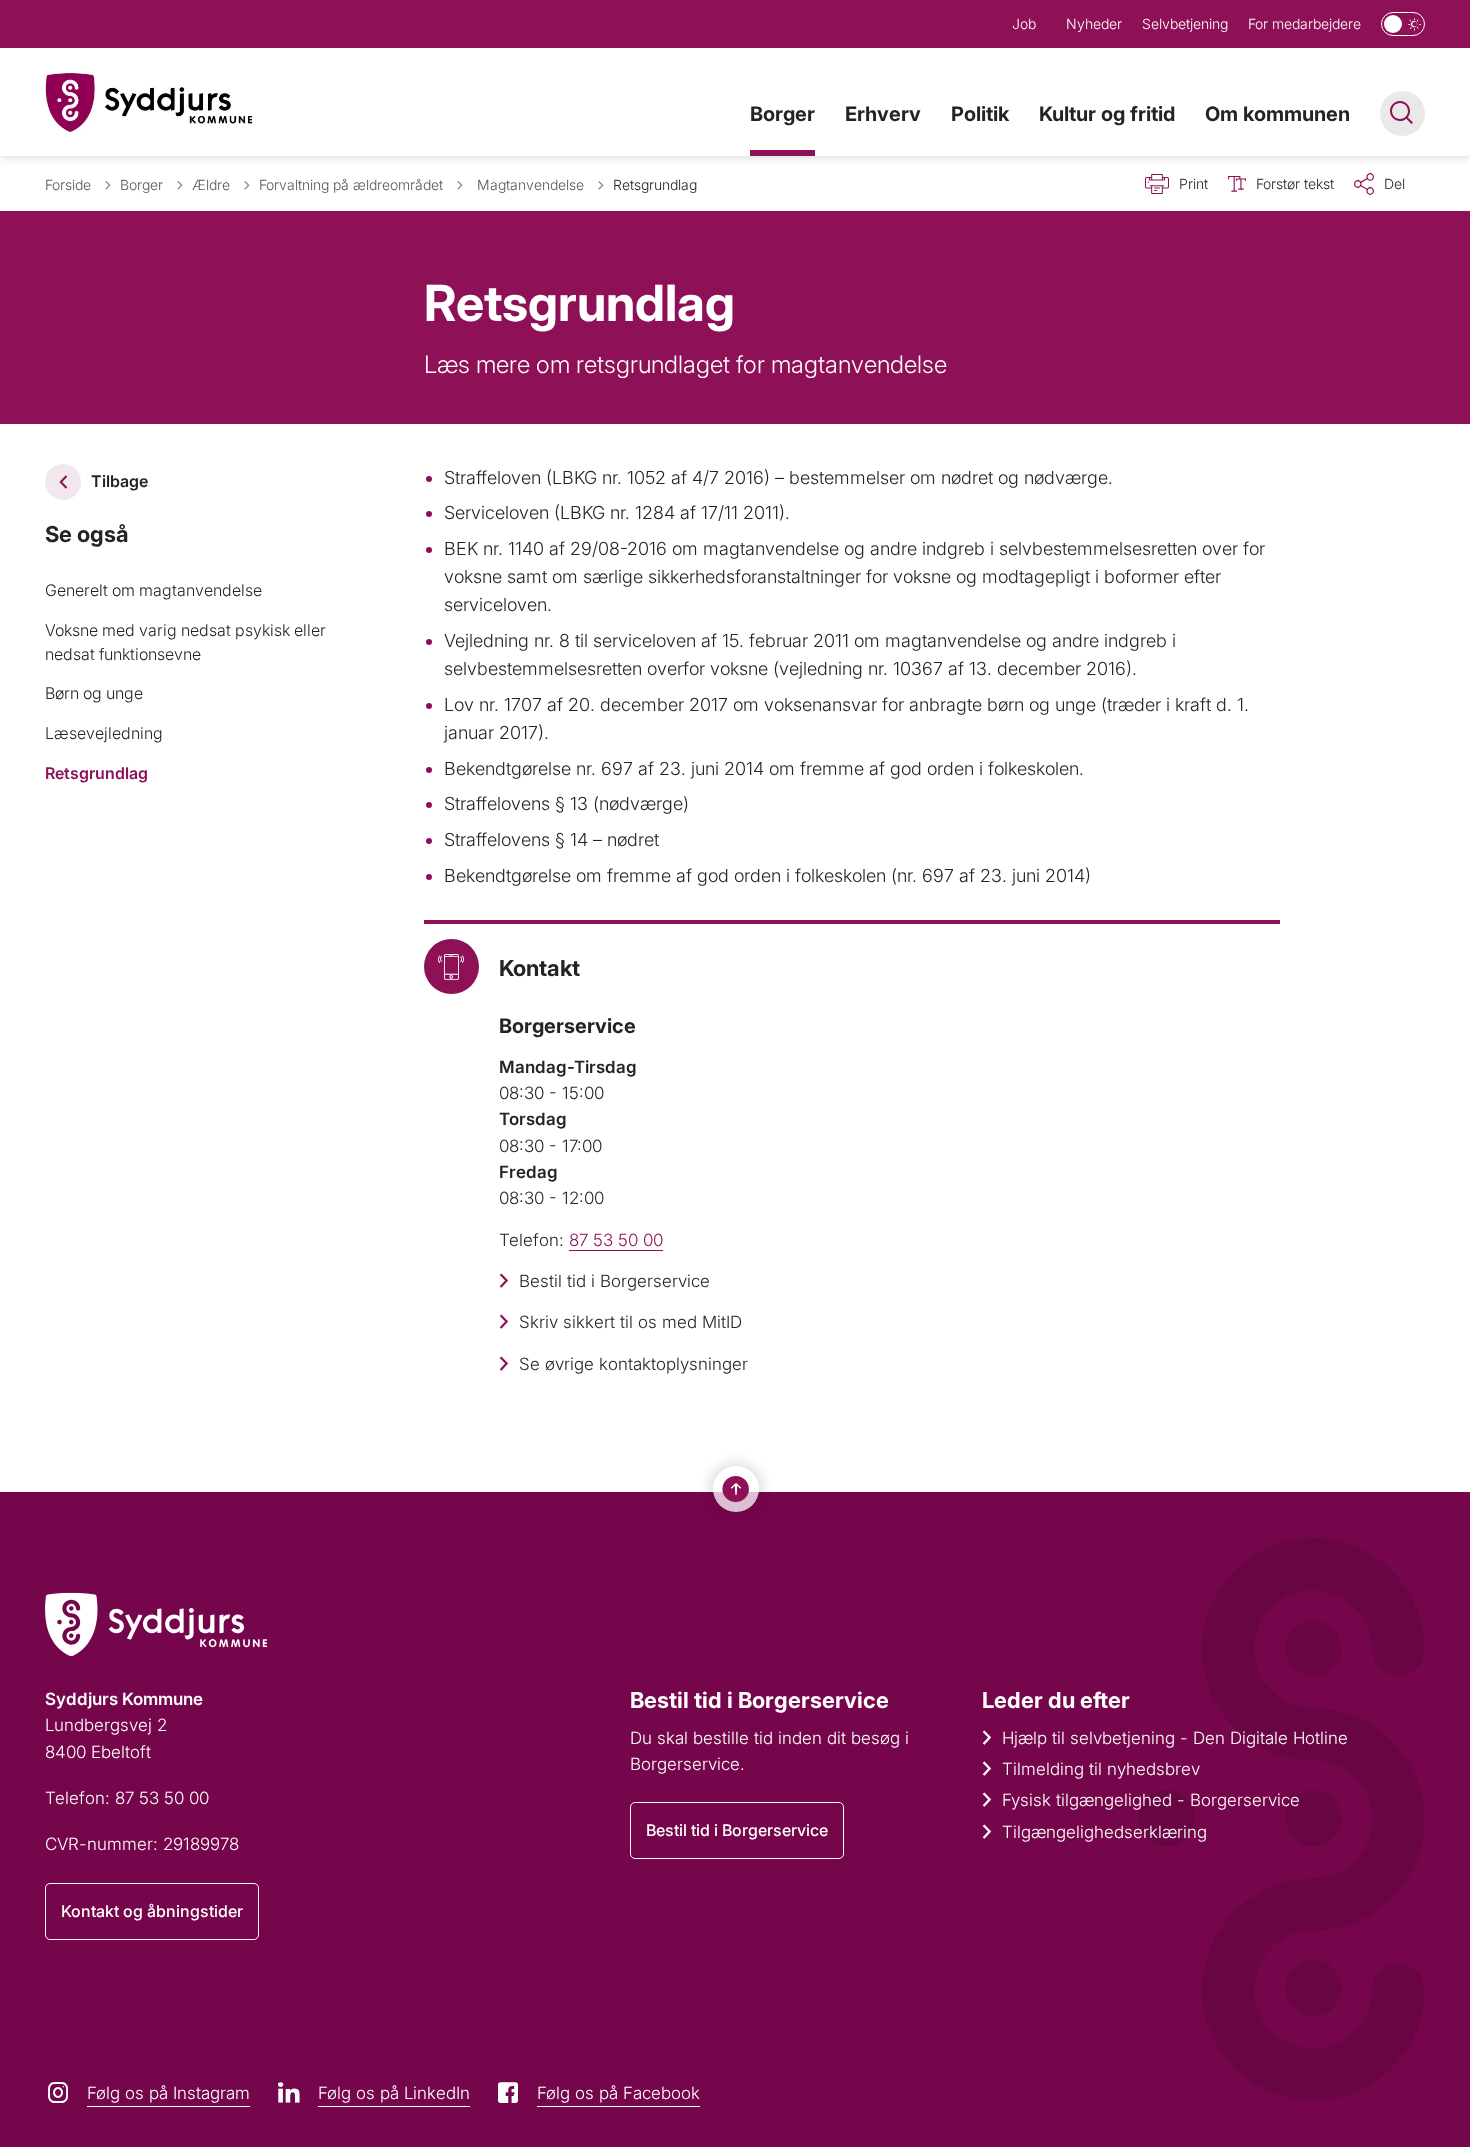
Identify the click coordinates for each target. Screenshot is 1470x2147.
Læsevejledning (104, 733)
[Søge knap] (1402, 113)
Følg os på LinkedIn (394, 2093)
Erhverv (883, 114)
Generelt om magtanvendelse (153, 590)
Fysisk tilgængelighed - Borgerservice (1151, 1800)
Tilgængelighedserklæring (1104, 1832)
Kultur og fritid (1107, 114)
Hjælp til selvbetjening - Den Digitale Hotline (1175, 1738)
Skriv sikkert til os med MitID (630, 1322)
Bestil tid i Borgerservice (614, 1281)
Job (1024, 23)
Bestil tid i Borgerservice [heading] (759, 1700)
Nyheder (1094, 23)
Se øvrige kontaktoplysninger (633, 1364)
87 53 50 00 (616, 1240)
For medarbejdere (1304, 23)
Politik (980, 114)
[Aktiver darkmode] (1403, 24)
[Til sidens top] (736, 1489)
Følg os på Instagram (168, 2093)
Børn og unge (94, 693)
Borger (782, 114)
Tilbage (119, 481)
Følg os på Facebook (618, 2093)
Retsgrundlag (96, 773)
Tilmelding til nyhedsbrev (1101, 1769)
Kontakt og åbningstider (152, 1911)
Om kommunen (1277, 114)
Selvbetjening (1185, 23)
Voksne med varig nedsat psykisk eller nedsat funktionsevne (185, 642)
